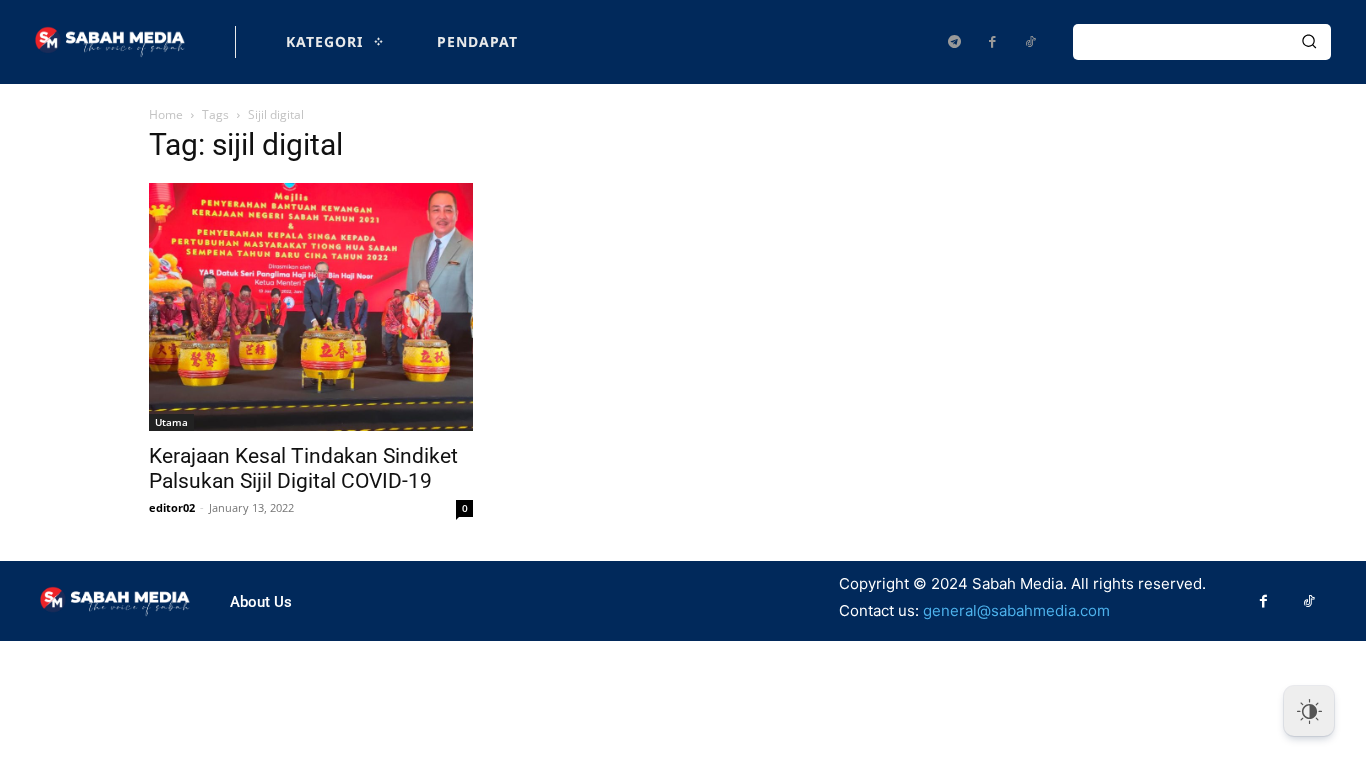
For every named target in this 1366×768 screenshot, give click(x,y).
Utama (171, 422)
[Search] (1309, 42)
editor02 (172, 507)
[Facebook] (992, 42)
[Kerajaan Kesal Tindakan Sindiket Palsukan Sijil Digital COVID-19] (311, 307)
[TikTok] (1030, 42)
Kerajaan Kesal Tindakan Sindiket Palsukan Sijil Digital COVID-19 (303, 468)
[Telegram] (954, 42)
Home (166, 114)
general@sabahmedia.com (1016, 610)
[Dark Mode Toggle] (1309, 711)
